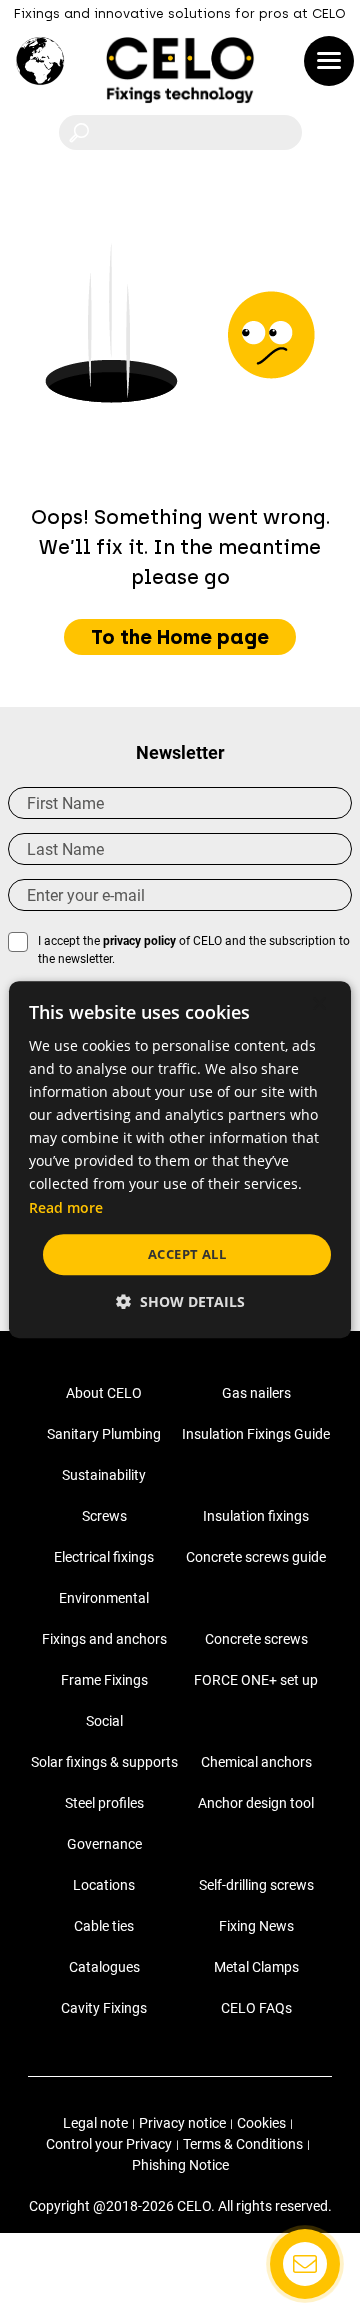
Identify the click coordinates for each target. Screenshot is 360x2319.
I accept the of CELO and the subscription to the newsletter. (194, 950)
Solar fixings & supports (104, 1762)
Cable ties (104, 1926)
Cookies (261, 2123)
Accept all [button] (187, 1254)
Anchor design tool (256, 1803)
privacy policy (139, 941)
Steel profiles (104, 1803)
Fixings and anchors (104, 1639)
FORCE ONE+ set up (256, 1680)
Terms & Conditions (243, 2144)
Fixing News (256, 1926)
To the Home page (180, 637)
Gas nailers (256, 1393)
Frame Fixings (104, 1680)
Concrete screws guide (256, 1557)
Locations (104, 1885)
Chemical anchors (256, 1762)
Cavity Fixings (104, 2008)
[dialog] (180, 1160)
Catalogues (104, 1967)
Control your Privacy (109, 2144)
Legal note (95, 2123)
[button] (180, 1301)
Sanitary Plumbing (104, 1434)
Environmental (104, 1598)
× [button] (318, 1004)
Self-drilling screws (256, 1885)
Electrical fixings (104, 1557)
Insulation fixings (256, 1516)
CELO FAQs (256, 2008)
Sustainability (104, 1475)
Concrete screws (256, 1639)
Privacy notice (182, 2123)
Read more (66, 1207)
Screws (104, 1516)
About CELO (104, 1393)
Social (104, 1721)
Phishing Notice (180, 2165)
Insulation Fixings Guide (256, 1434)
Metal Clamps (256, 1967)
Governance (104, 1844)
